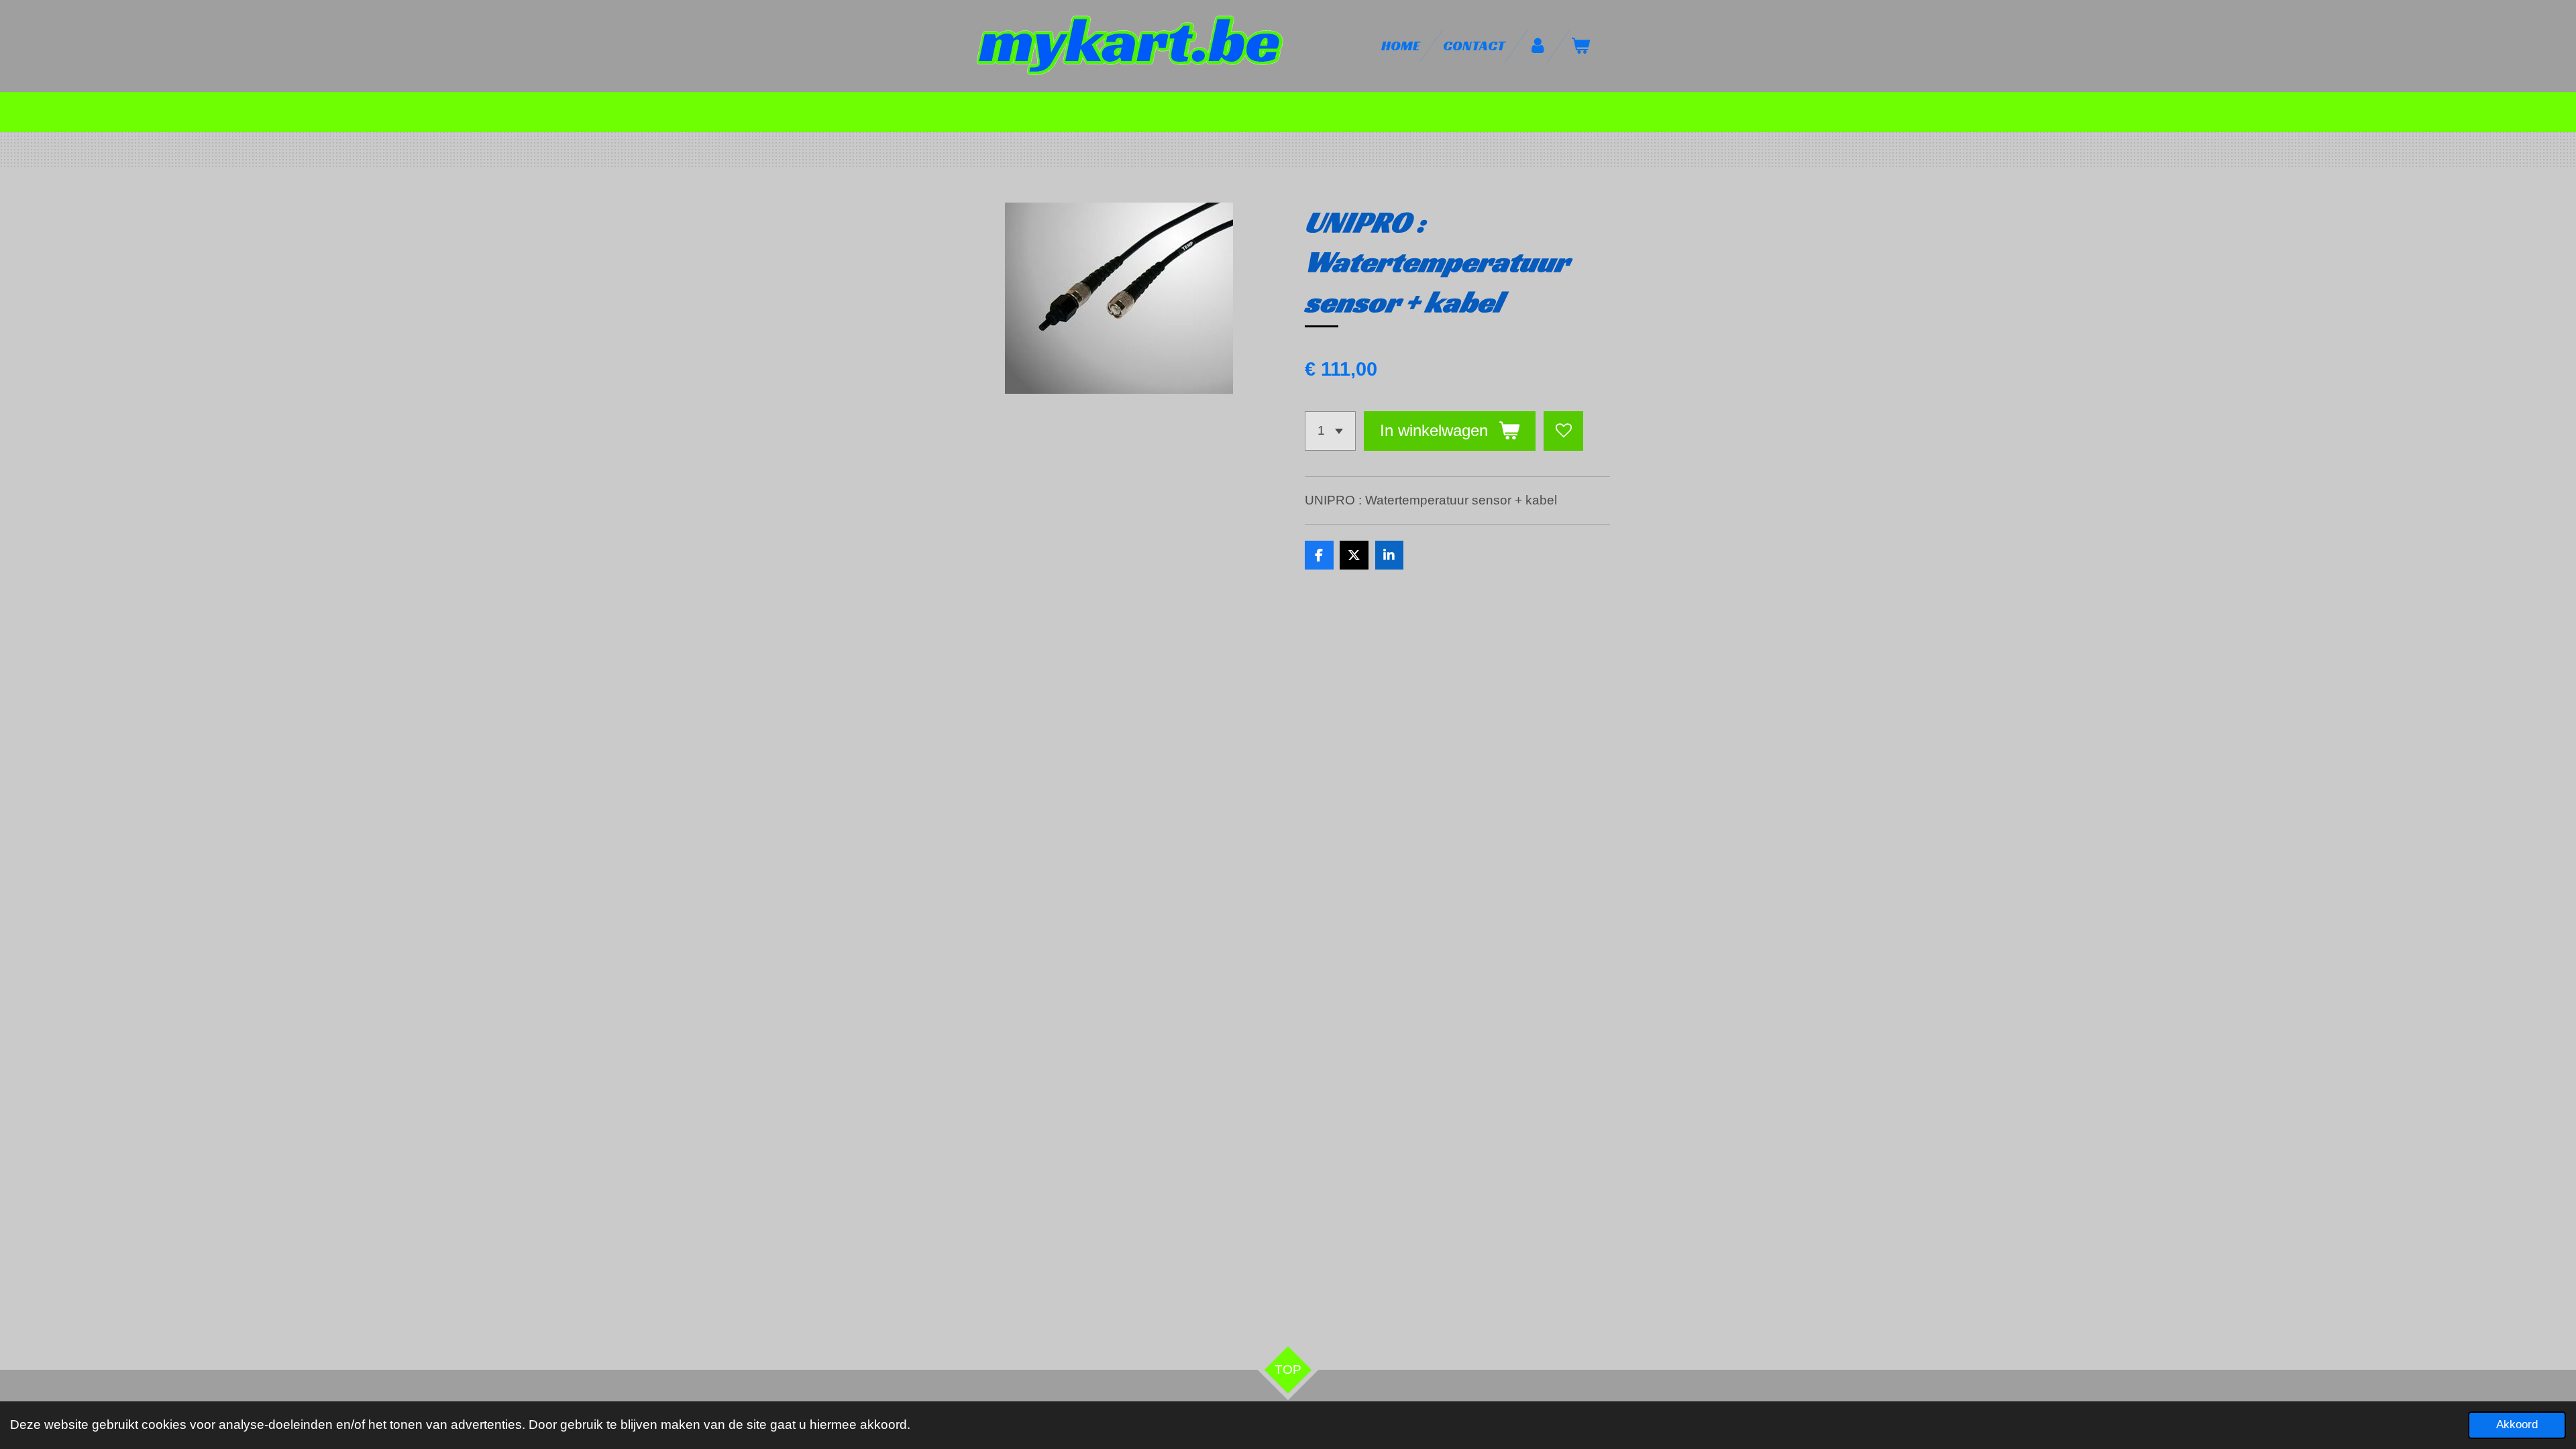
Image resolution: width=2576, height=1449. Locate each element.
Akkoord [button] (2517, 1425)
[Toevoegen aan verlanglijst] (1563, 431)
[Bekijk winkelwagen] (1581, 46)
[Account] (1538, 46)
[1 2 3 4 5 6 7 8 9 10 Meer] (1330, 431)
